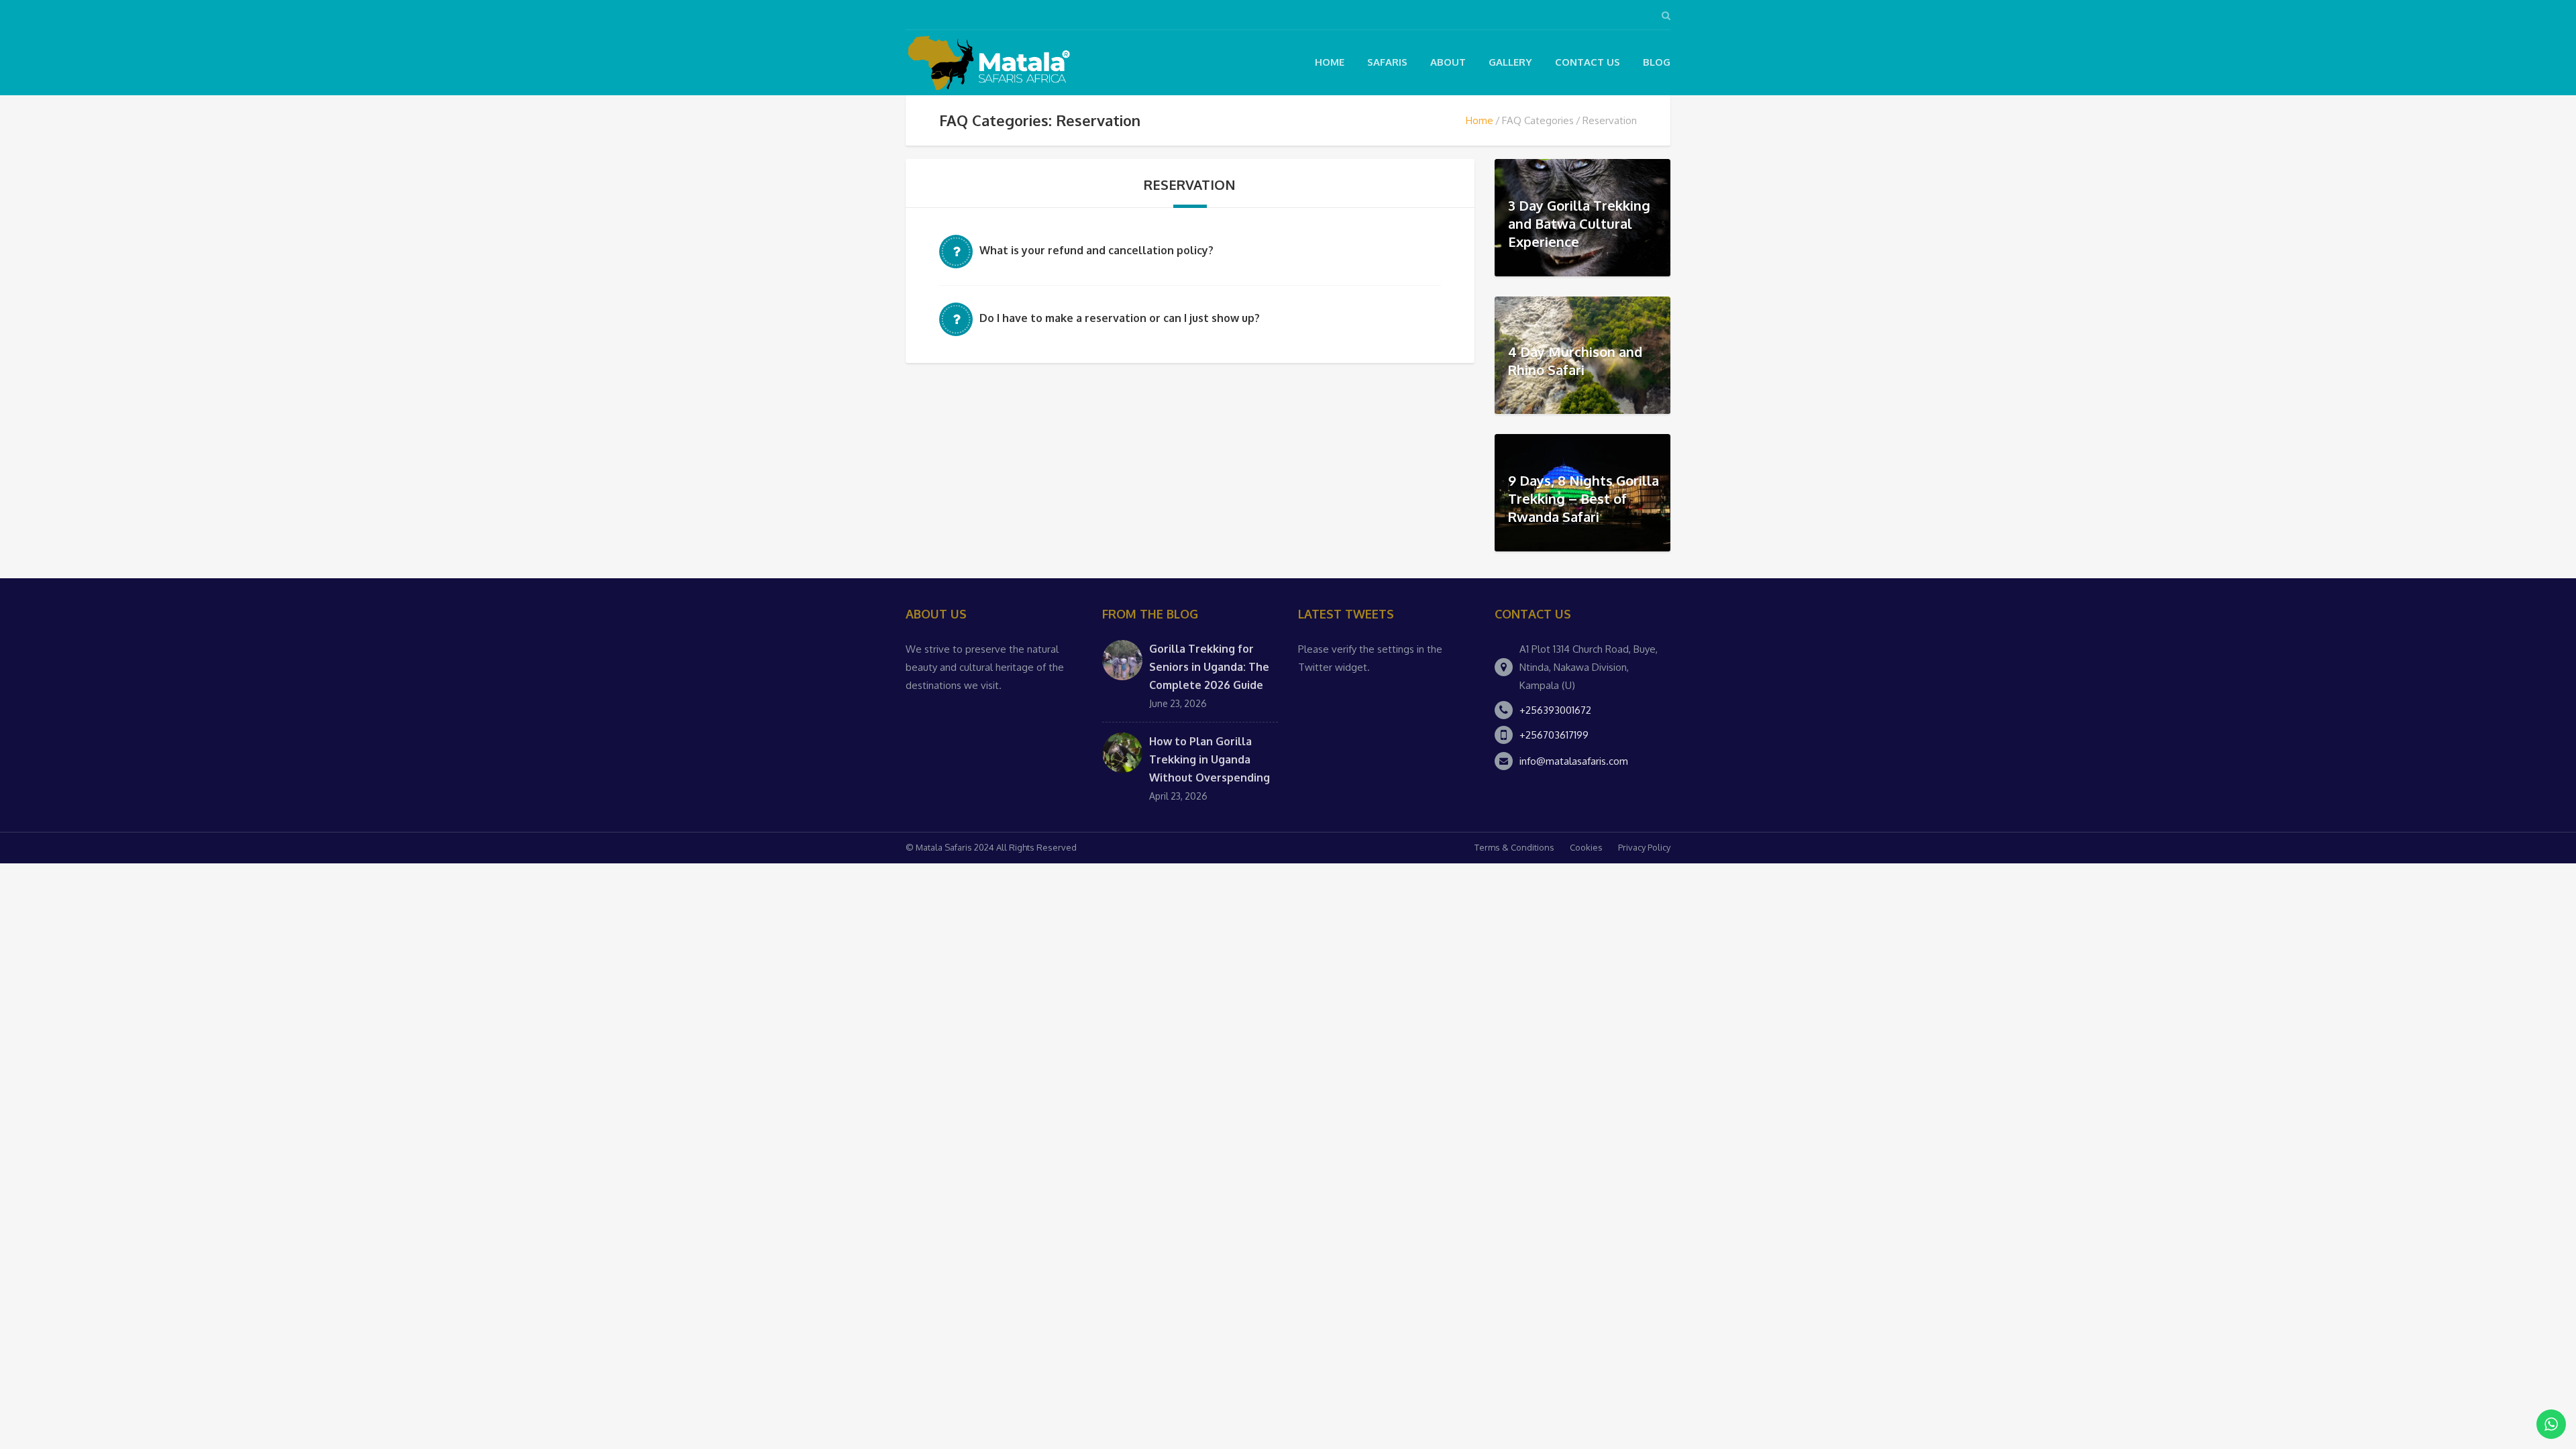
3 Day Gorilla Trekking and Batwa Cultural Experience (1579, 223)
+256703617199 (1554, 735)
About (1448, 62)
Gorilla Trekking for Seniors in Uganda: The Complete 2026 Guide (1209, 667)
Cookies (1586, 847)
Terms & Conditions (1514, 847)
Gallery (1510, 62)
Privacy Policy (1644, 847)
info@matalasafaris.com (1574, 761)
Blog (1657, 62)
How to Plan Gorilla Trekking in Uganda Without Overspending (1210, 759)
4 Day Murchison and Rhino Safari (1575, 361)
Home (1330, 62)
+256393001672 (1555, 710)
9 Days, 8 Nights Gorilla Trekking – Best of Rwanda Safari (1584, 498)
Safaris (1387, 62)
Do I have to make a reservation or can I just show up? (1120, 318)
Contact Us (1588, 62)
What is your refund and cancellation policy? (1096, 250)
